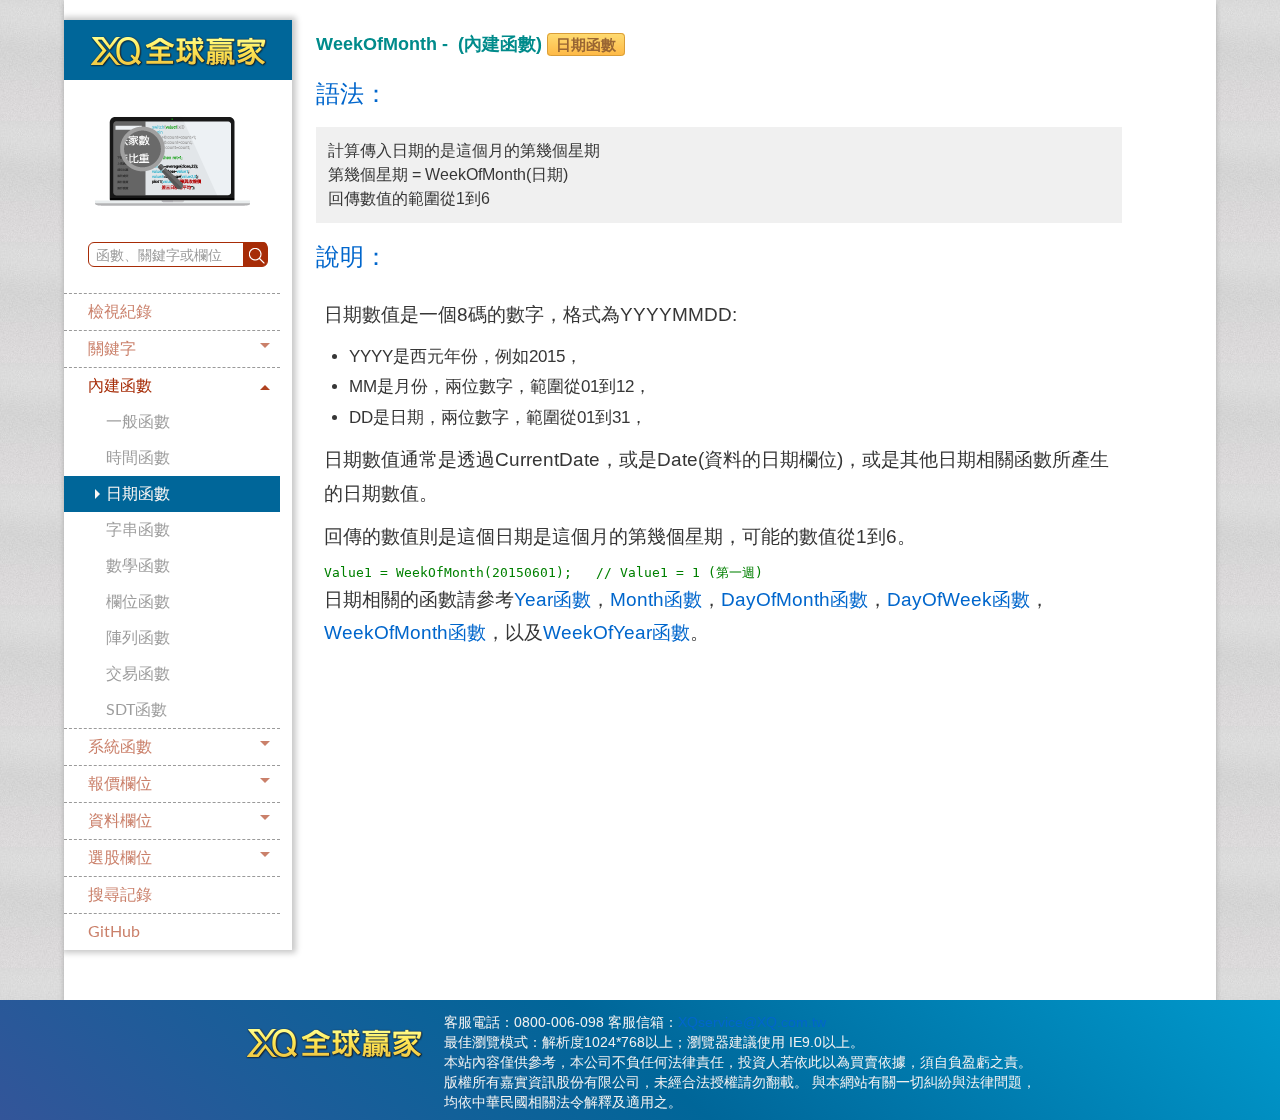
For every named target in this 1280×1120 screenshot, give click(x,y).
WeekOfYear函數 (616, 632)
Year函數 (552, 599)
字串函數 (138, 530)
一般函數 (138, 422)
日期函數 (138, 494)
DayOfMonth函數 (794, 599)
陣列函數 (138, 638)
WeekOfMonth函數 (405, 632)
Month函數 (656, 599)
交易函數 (138, 674)
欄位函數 (138, 602)
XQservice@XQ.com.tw (752, 1022)
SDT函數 (136, 710)
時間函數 (138, 458)
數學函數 (138, 566)
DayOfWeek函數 (958, 599)
